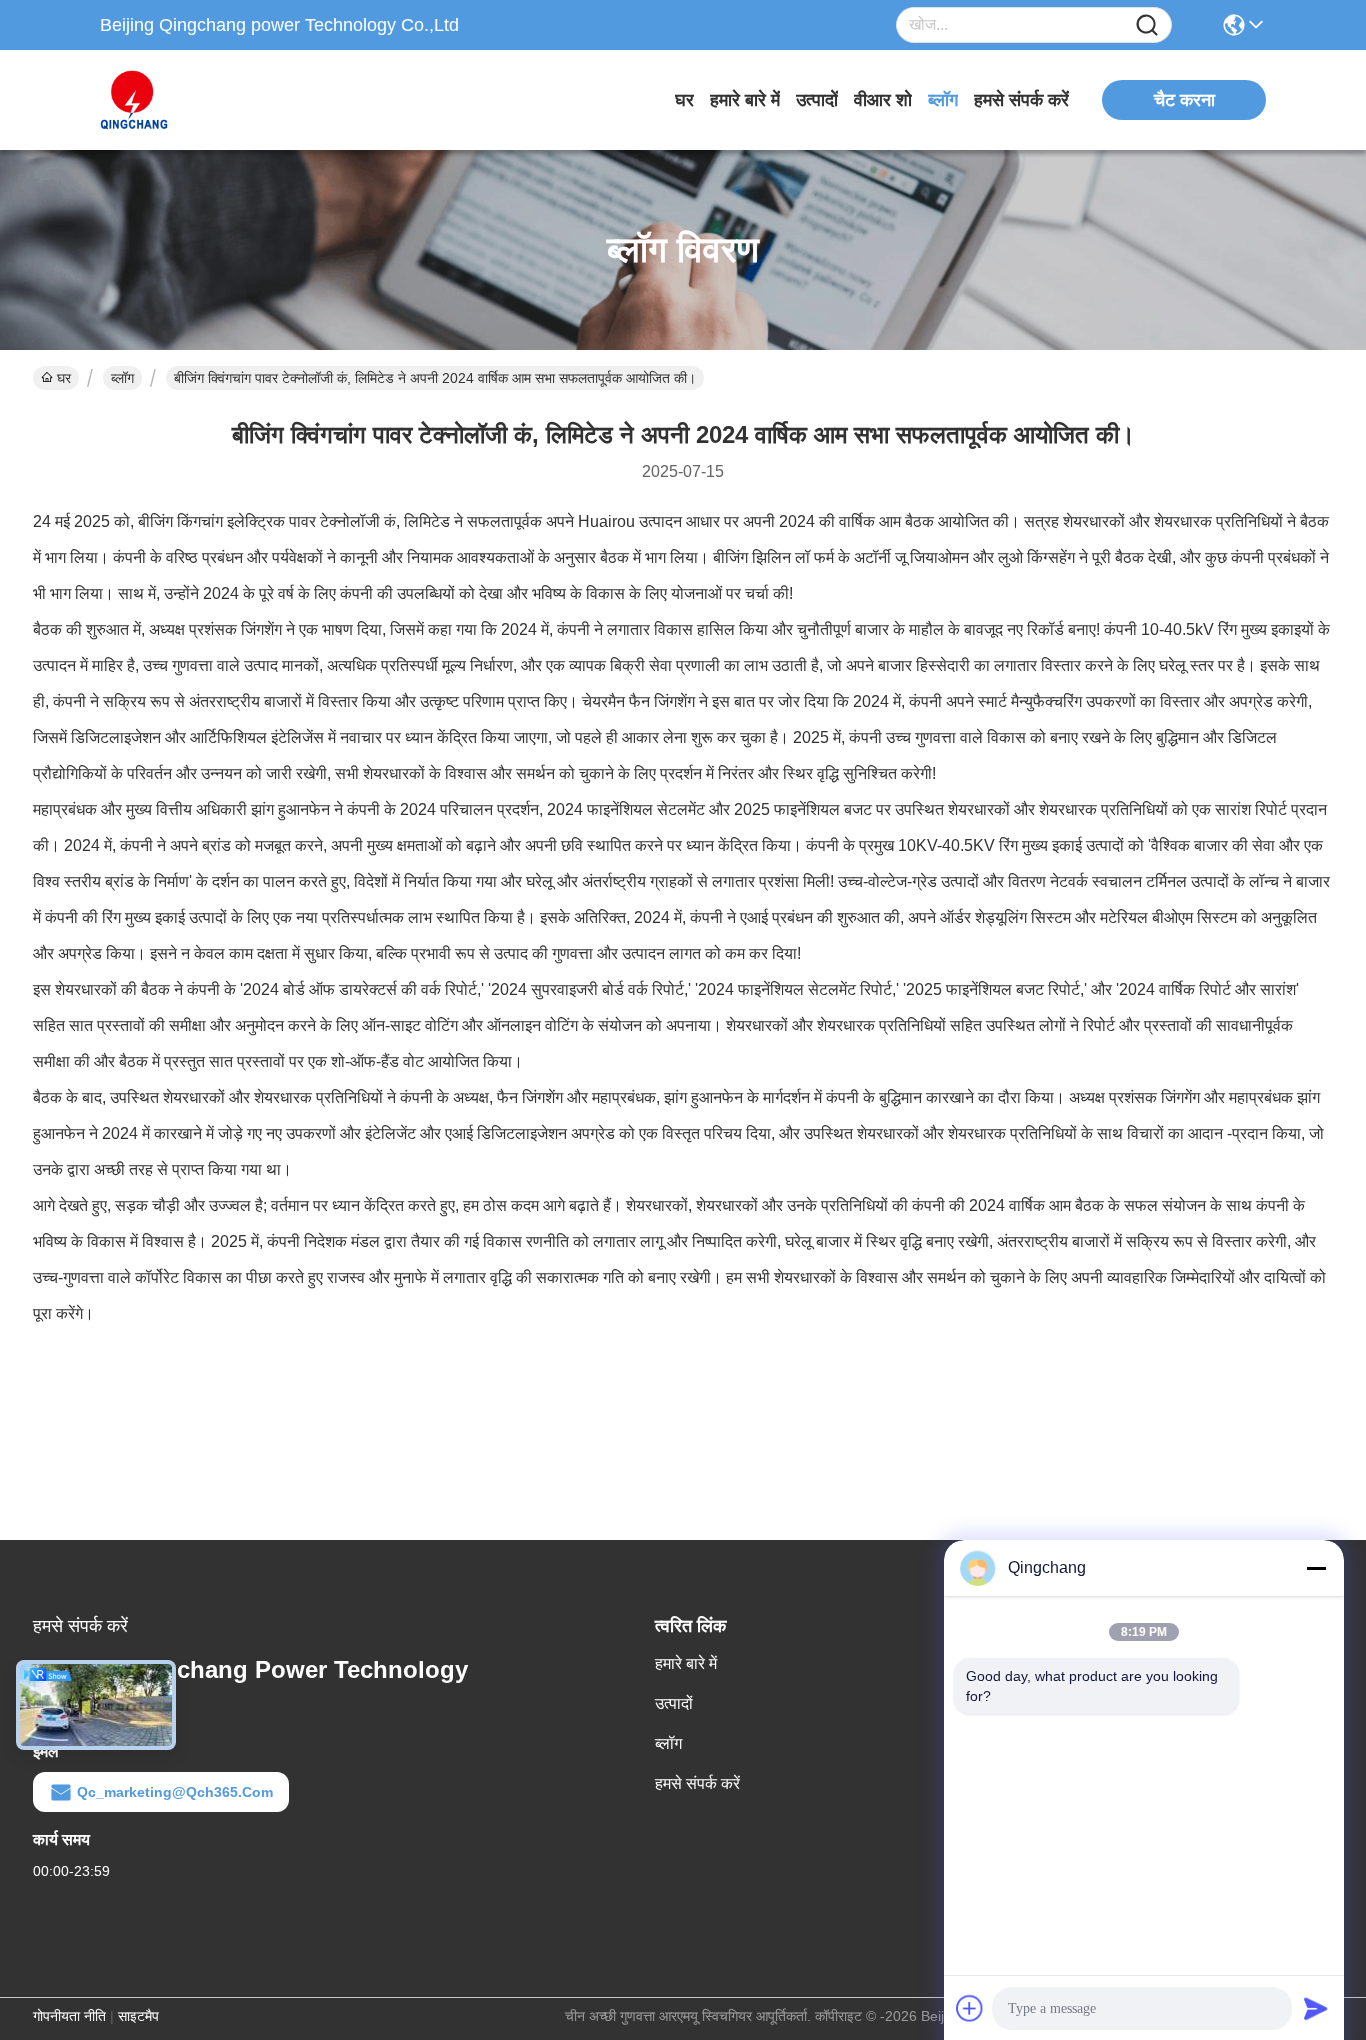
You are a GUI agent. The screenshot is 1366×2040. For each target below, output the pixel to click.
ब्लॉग (943, 100)
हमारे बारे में (745, 100)
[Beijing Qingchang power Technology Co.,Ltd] (210, 100)
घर (684, 100)
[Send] (1316, 2008)
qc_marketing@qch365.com (175, 1792)
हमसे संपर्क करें (1021, 100)
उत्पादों (817, 100)
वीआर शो (883, 100)
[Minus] (1316, 1568)
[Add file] (970, 2008)
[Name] (1147, 25)
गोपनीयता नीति (69, 2016)
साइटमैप (138, 2016)
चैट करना (1184, 100)
